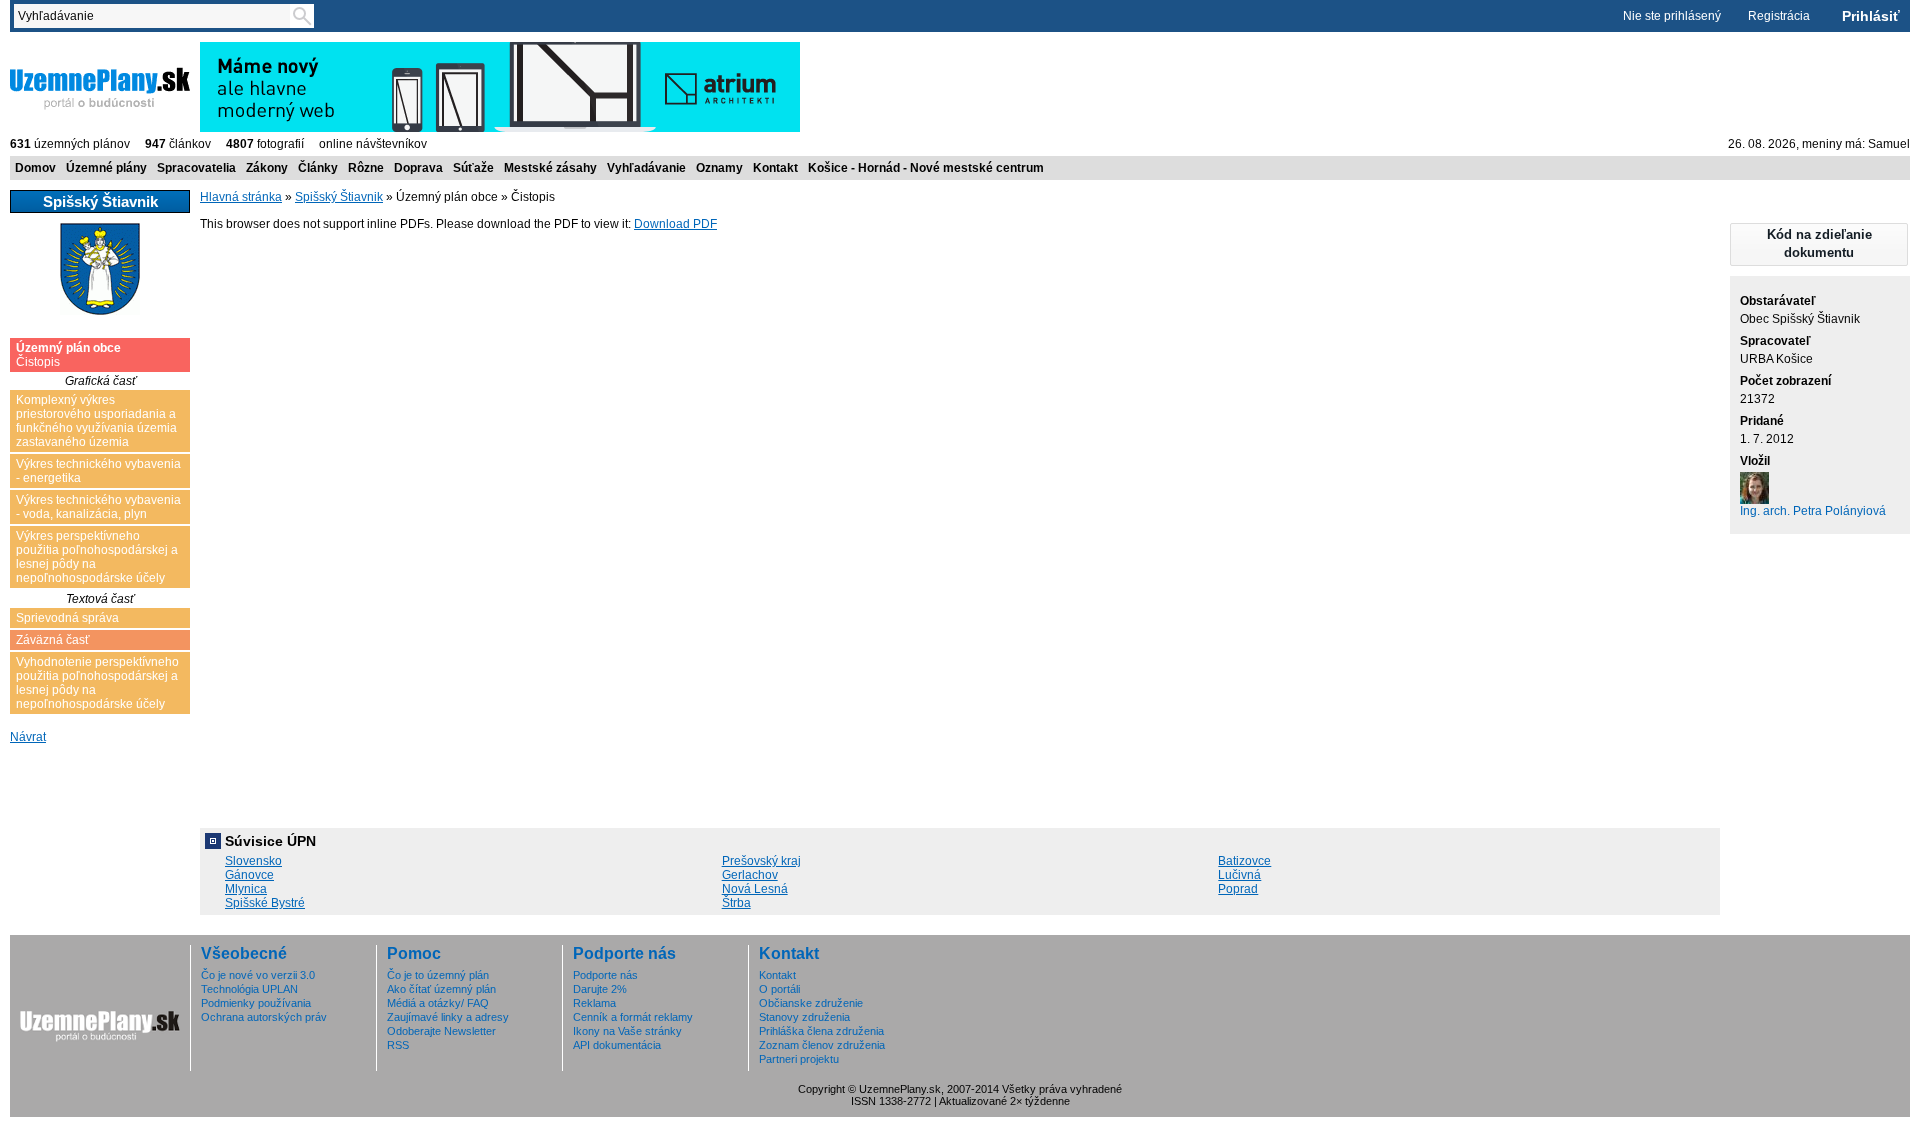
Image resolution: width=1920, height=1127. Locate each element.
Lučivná (1239, 875)
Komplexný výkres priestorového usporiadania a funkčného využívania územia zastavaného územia (96, 421)
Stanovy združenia (804, 1017)
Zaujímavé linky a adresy (448, 1017)
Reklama (594, 1003)
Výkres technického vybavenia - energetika (98, 471)
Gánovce (249, 875)
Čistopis (68, 355)
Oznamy (719, 168)
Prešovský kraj (761, 861)
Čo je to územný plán (438, 975)
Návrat (28, 737)
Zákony (267, 168)
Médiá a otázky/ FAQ (438, 1003)
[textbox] (156, 16)
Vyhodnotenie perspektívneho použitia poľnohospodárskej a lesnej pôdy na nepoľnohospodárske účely (97, 683)
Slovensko (253, 861)
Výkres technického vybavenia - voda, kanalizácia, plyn (98, 507)
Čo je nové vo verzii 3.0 (258, 975)
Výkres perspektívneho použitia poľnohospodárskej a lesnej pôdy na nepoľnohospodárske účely (97, 557)
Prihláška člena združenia (821, 1031)
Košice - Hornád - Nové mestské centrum (926, 168)
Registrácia (1779, 16)
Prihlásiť (1871, 16)
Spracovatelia (196, 168)
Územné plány (106, 168)
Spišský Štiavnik (339, 197)
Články (318, 168)
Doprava (418, 168)
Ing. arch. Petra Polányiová (1813, 511)
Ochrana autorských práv (264, 1017)
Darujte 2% (600, 989)
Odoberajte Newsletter (441, 1031)
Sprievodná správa (67, 618)
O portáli (779, 989)
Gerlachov (750, 875)
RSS (398, 1045)
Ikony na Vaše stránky (627, 1031)
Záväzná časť (53, 640)
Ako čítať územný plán (441, 989)
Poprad (1238, 889)
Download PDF (675, 224)
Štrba (736, 903)
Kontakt (775, 168)
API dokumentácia (617, 1045)
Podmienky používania (256, 1003)
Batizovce (1244, 861)
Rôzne (366, 168)
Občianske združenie (811, 1003)
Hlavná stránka (241, 197)
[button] (1819, 244)
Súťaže (473, 168)
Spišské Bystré (265, 903)
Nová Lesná (755, 889)
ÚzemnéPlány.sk (57, 49)
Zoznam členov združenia (822, 1045)
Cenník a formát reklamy (633, 1017)
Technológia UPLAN (249, 989)
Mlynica (246, 889)
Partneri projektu (799, 1059)
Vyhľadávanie (646, 168)
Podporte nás (605, 975)
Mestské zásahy (550, 168)
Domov (35, 168)
